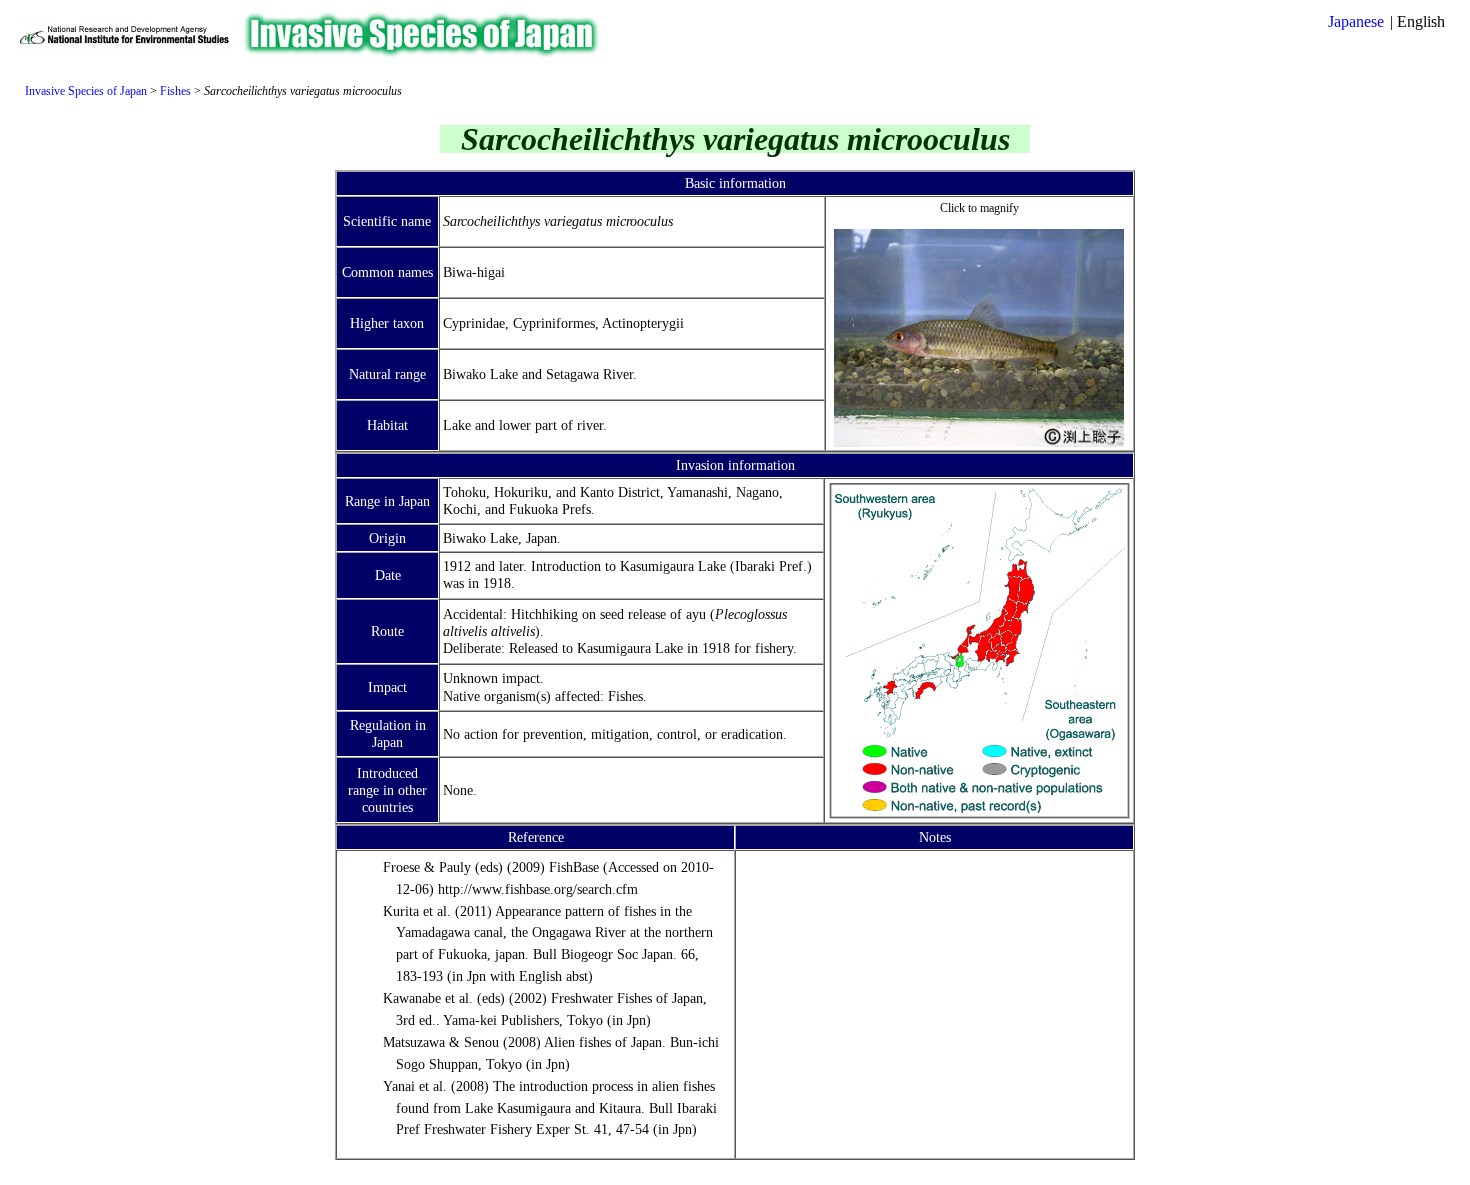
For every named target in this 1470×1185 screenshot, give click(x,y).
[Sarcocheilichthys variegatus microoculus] (979, 442)
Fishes (175, 91)
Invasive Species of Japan (86, 91)
